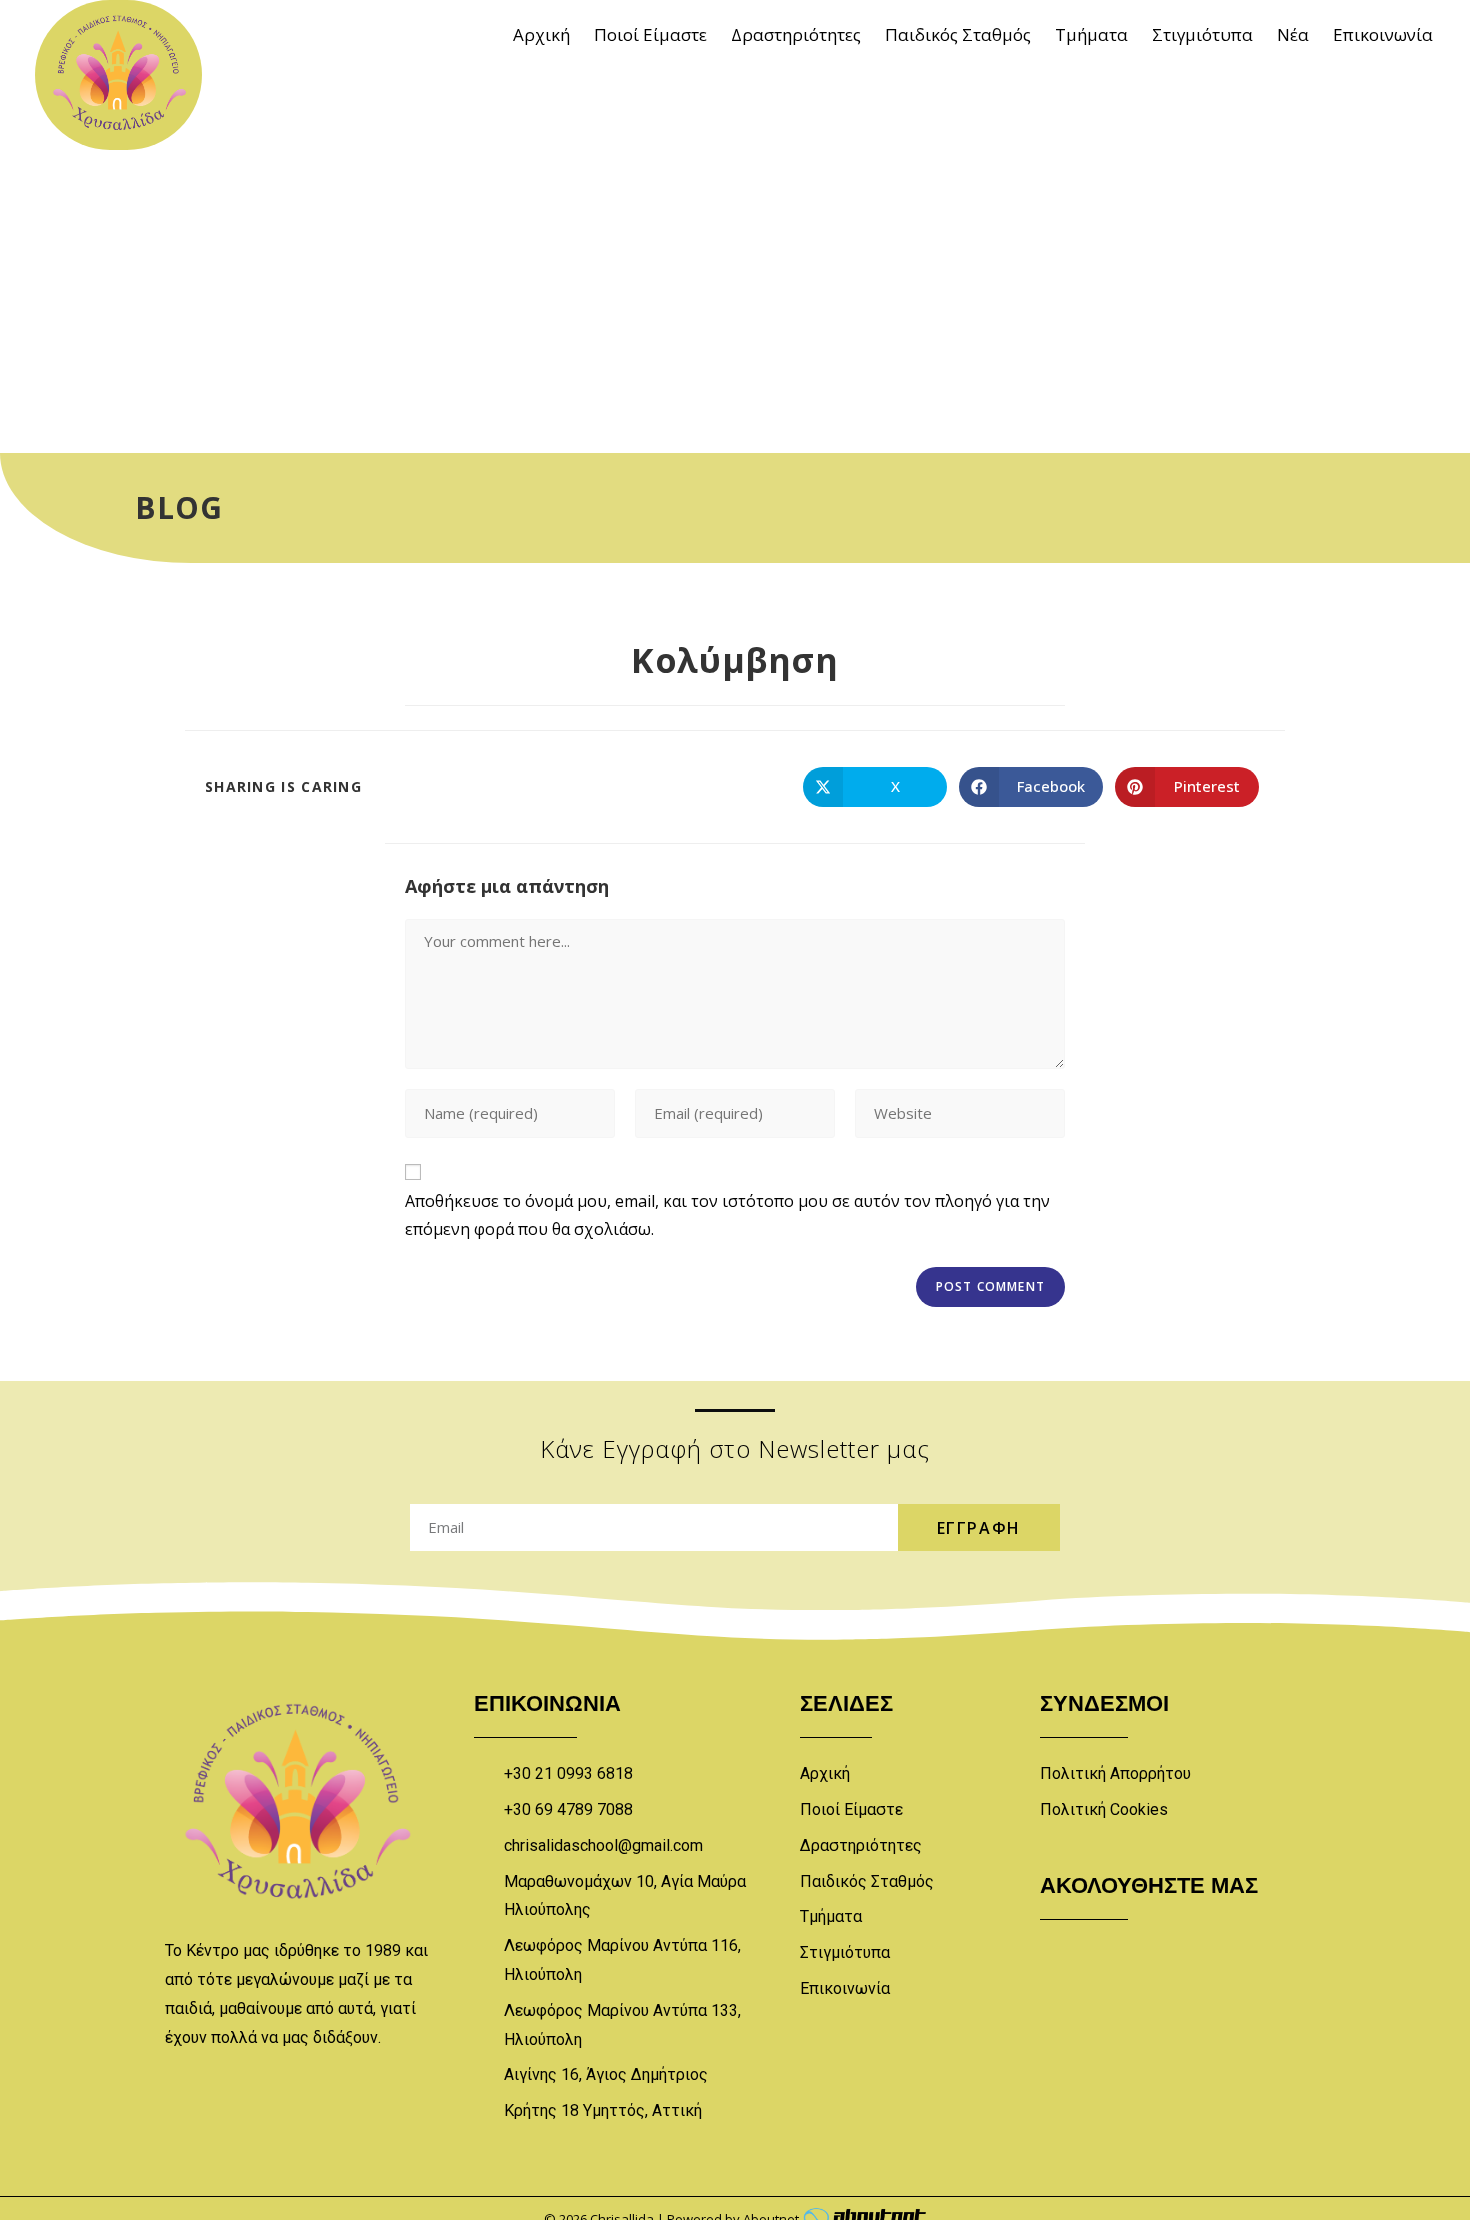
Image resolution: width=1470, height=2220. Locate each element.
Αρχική (541, 34)
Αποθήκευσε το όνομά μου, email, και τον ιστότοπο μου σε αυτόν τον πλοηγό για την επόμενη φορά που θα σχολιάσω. (727, 1215)
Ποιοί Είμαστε (650, 34)
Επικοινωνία (1383, 34)
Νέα (1293, 34)
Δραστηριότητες (796, 34)
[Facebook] (1065, 1945)
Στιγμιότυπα (1202, 34)
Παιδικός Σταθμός (958, 34)
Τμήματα (1091, 34)
